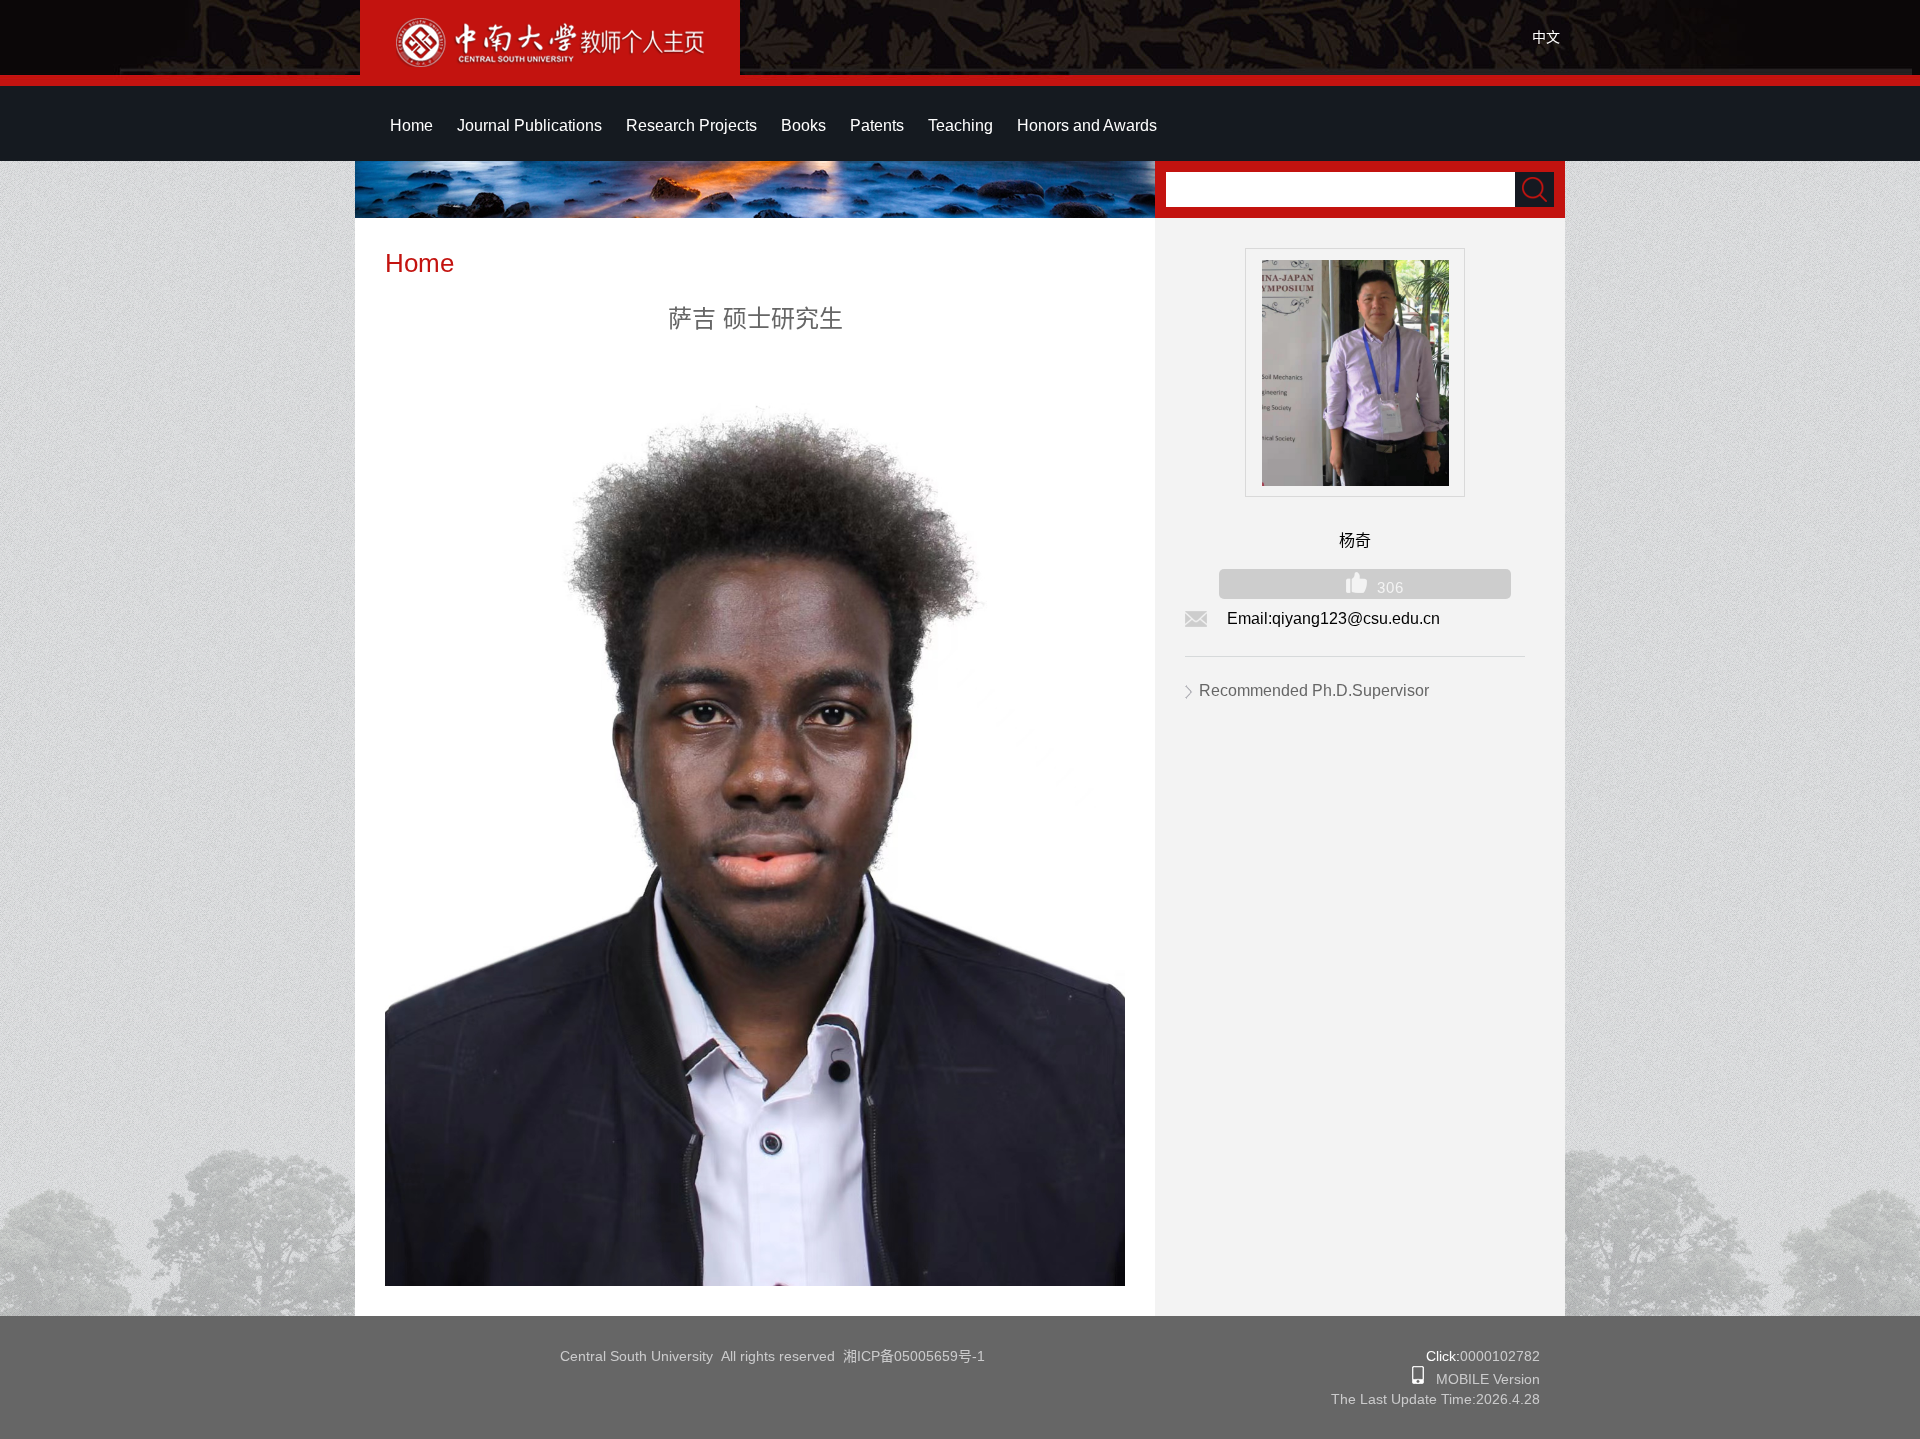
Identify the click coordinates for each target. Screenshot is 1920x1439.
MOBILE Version (1482, 1379)
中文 (1546, 37)
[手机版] (1418, 1379)
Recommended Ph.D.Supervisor (1314, 690)
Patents (877, 125)
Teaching (960, 125)
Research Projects (691, 125)
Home (411, 125)
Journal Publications (529, 125)
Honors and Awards (1087, 125)
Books (803, 125)
